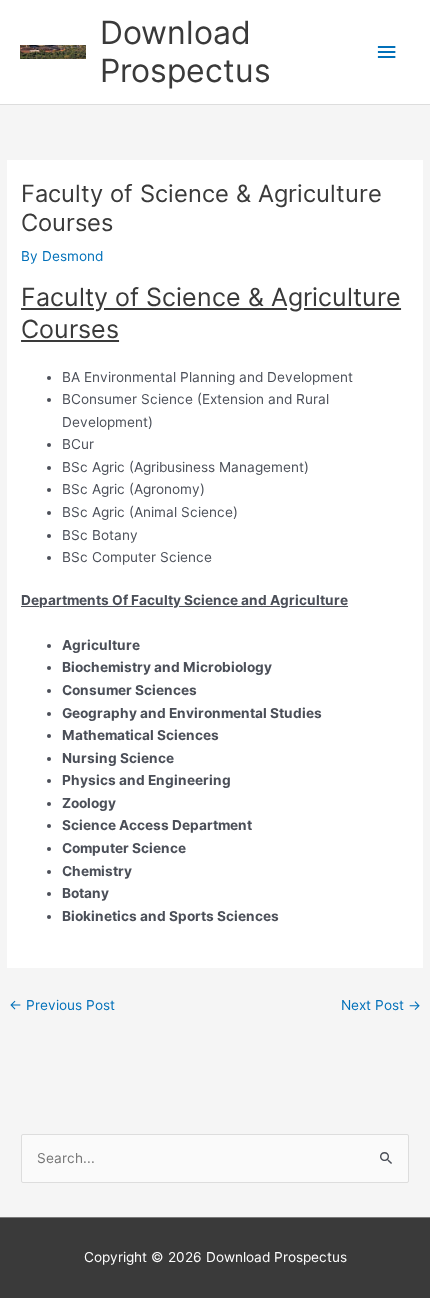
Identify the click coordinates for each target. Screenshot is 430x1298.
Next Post (381, 1005)
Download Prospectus (185, 51)
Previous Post (62, 1005)
